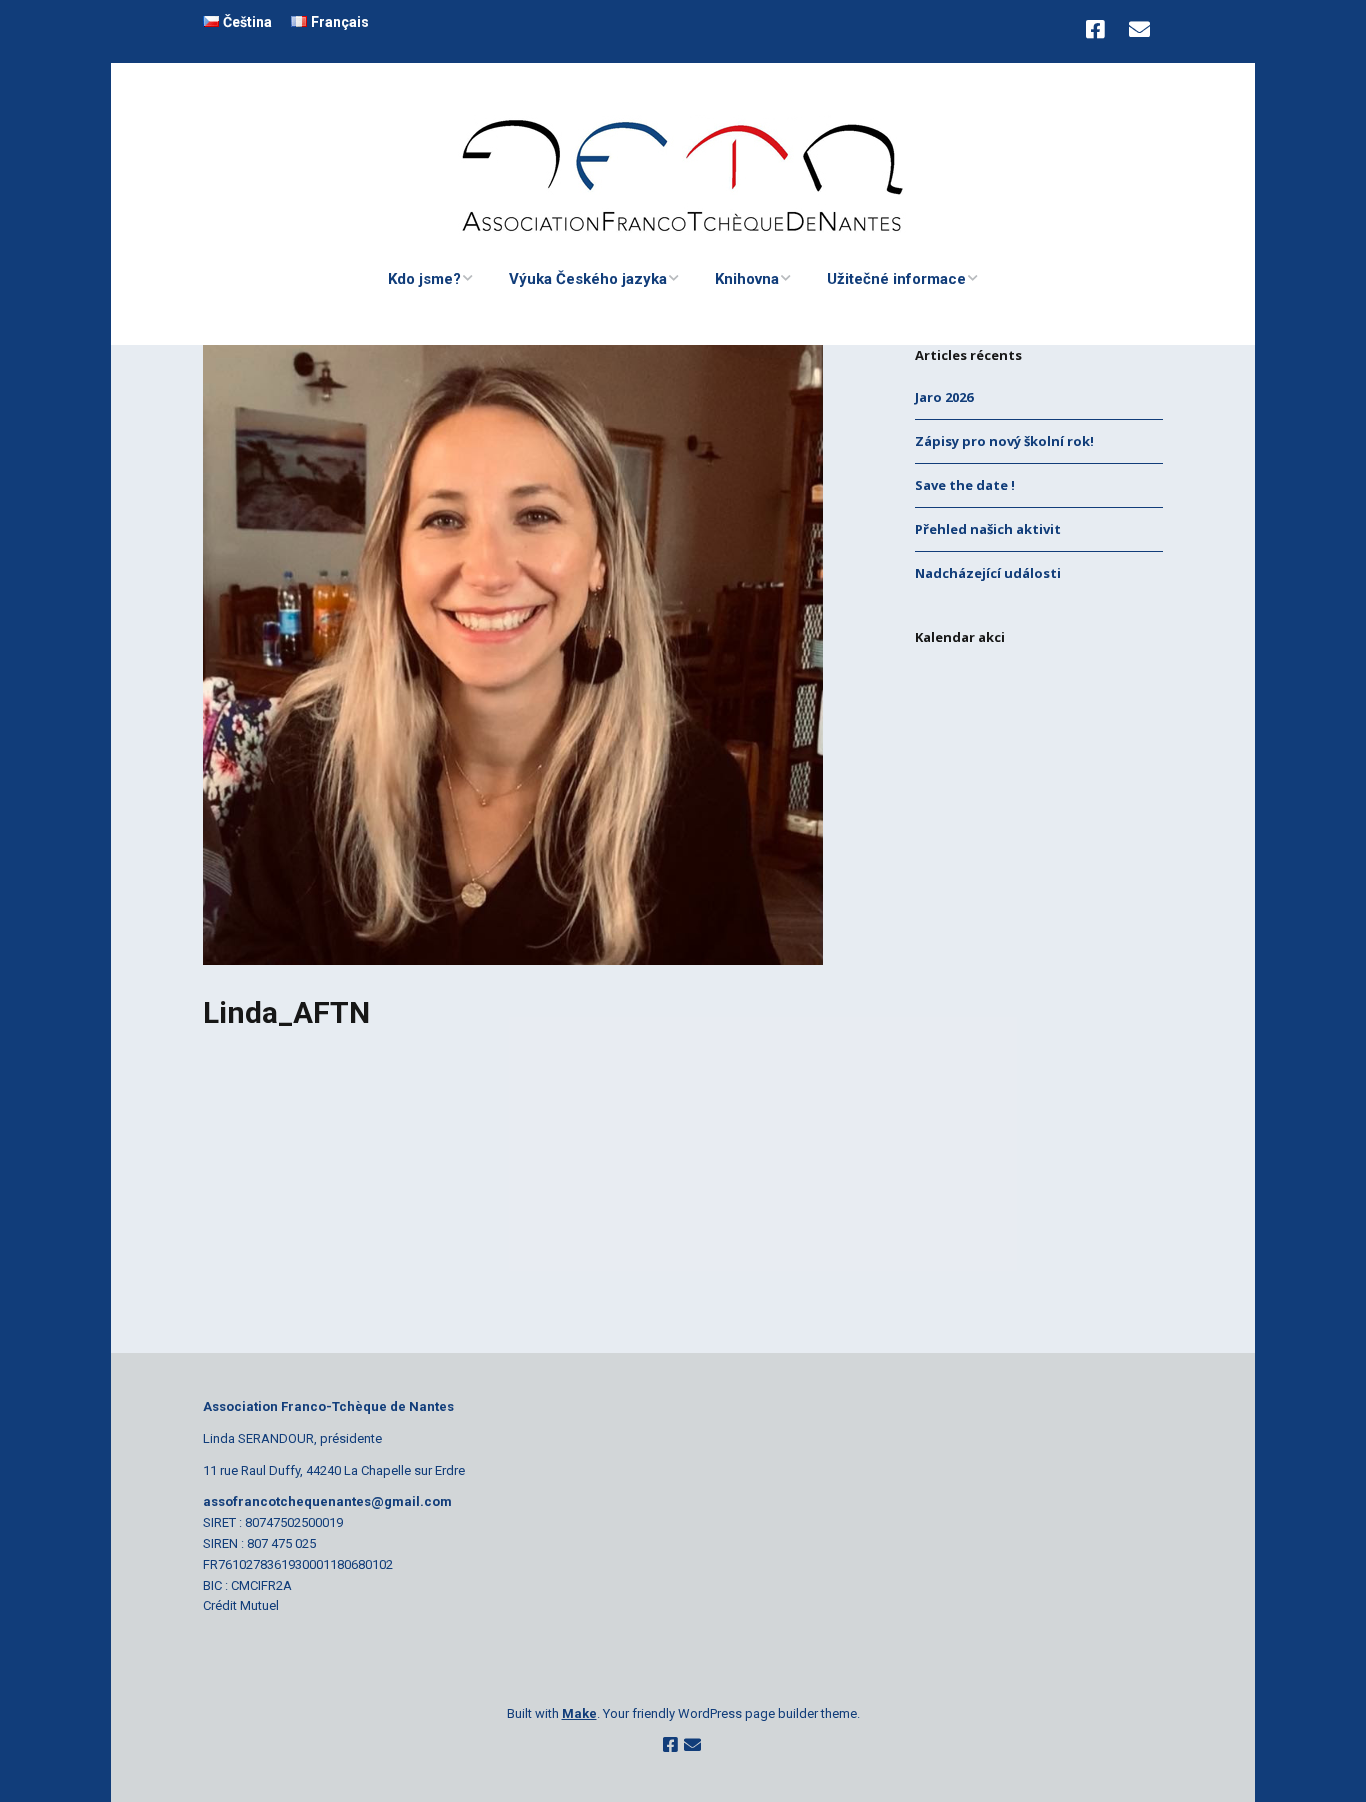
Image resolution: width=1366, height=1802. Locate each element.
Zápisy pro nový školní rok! (1004, 441)
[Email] (1140, 31)
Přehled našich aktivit (988, 529)
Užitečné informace (896, 279)
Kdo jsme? (424, 279)
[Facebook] (1100, 31)
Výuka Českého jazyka (588, 279)
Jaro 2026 (944, 397)
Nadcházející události (988, 573)
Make (579, 1713)
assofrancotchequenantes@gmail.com (327, 1501)
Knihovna (747, 279)
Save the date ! (965, 485)
